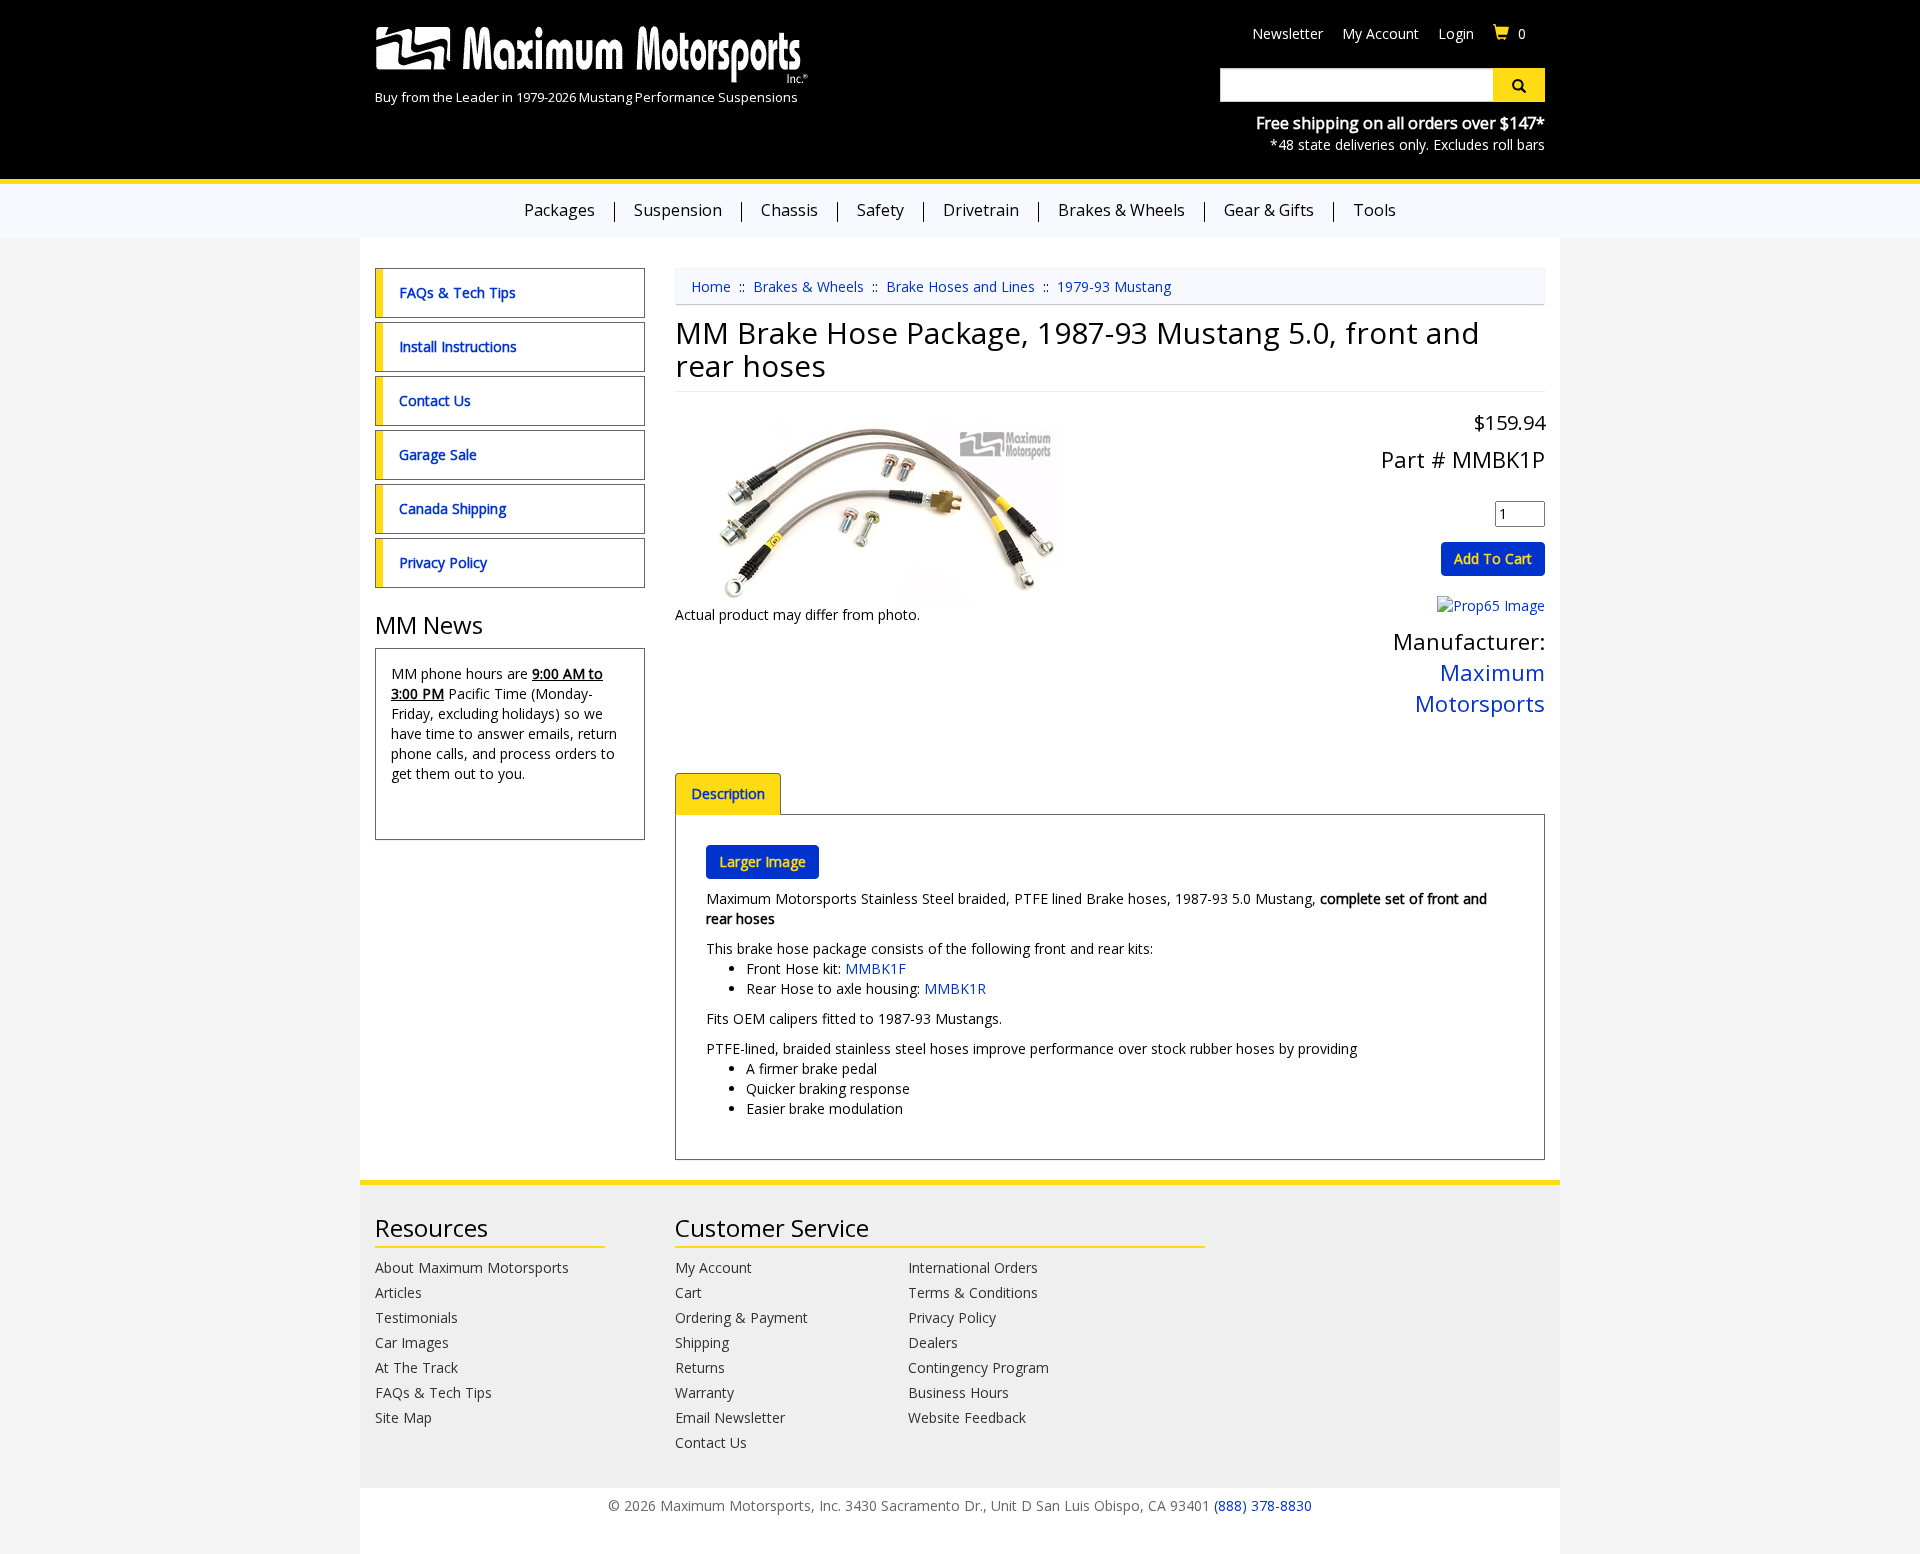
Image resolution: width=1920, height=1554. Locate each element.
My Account (1380, 33)
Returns (700, 1367)
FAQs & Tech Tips (457, 292)
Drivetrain (981, 210)
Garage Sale (438, 454)
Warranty (704, 1392)
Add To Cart (1493, 558)
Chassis (789, 210)
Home (711, 286)
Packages (559, 210)
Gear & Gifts (1269, 210)
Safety (880, 210)
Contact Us (435, 400)
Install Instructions (458, 346)
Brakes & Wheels (1121, 210)
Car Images (412, 1342)
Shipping (702, 1342)
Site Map (403, 1417)
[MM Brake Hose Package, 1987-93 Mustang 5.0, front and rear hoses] (885, 513)
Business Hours (958, 1392)
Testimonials (416, 1317)
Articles (398, 1292)
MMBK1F (875, 968)
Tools (1374, 210)
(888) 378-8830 (1263, 1505)
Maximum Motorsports (1480, 687)
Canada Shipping (452, 508)
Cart (688, 1292)
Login (1456, 33)
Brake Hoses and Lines (960, 286)
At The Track (416, 1367)
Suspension (678, 210)
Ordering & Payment (741, 1317)
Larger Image (762, 861)
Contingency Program (978, 1367)
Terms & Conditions (973, 1292)
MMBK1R (955, 988)
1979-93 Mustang (1114, 286)
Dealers (933, 1342)
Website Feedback (967, 1417)
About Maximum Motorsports (472, 1267)
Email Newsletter (730, 1417)
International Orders (973, 1267)
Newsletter (1287, 33)
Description (728, 793)
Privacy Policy (443, 562)
